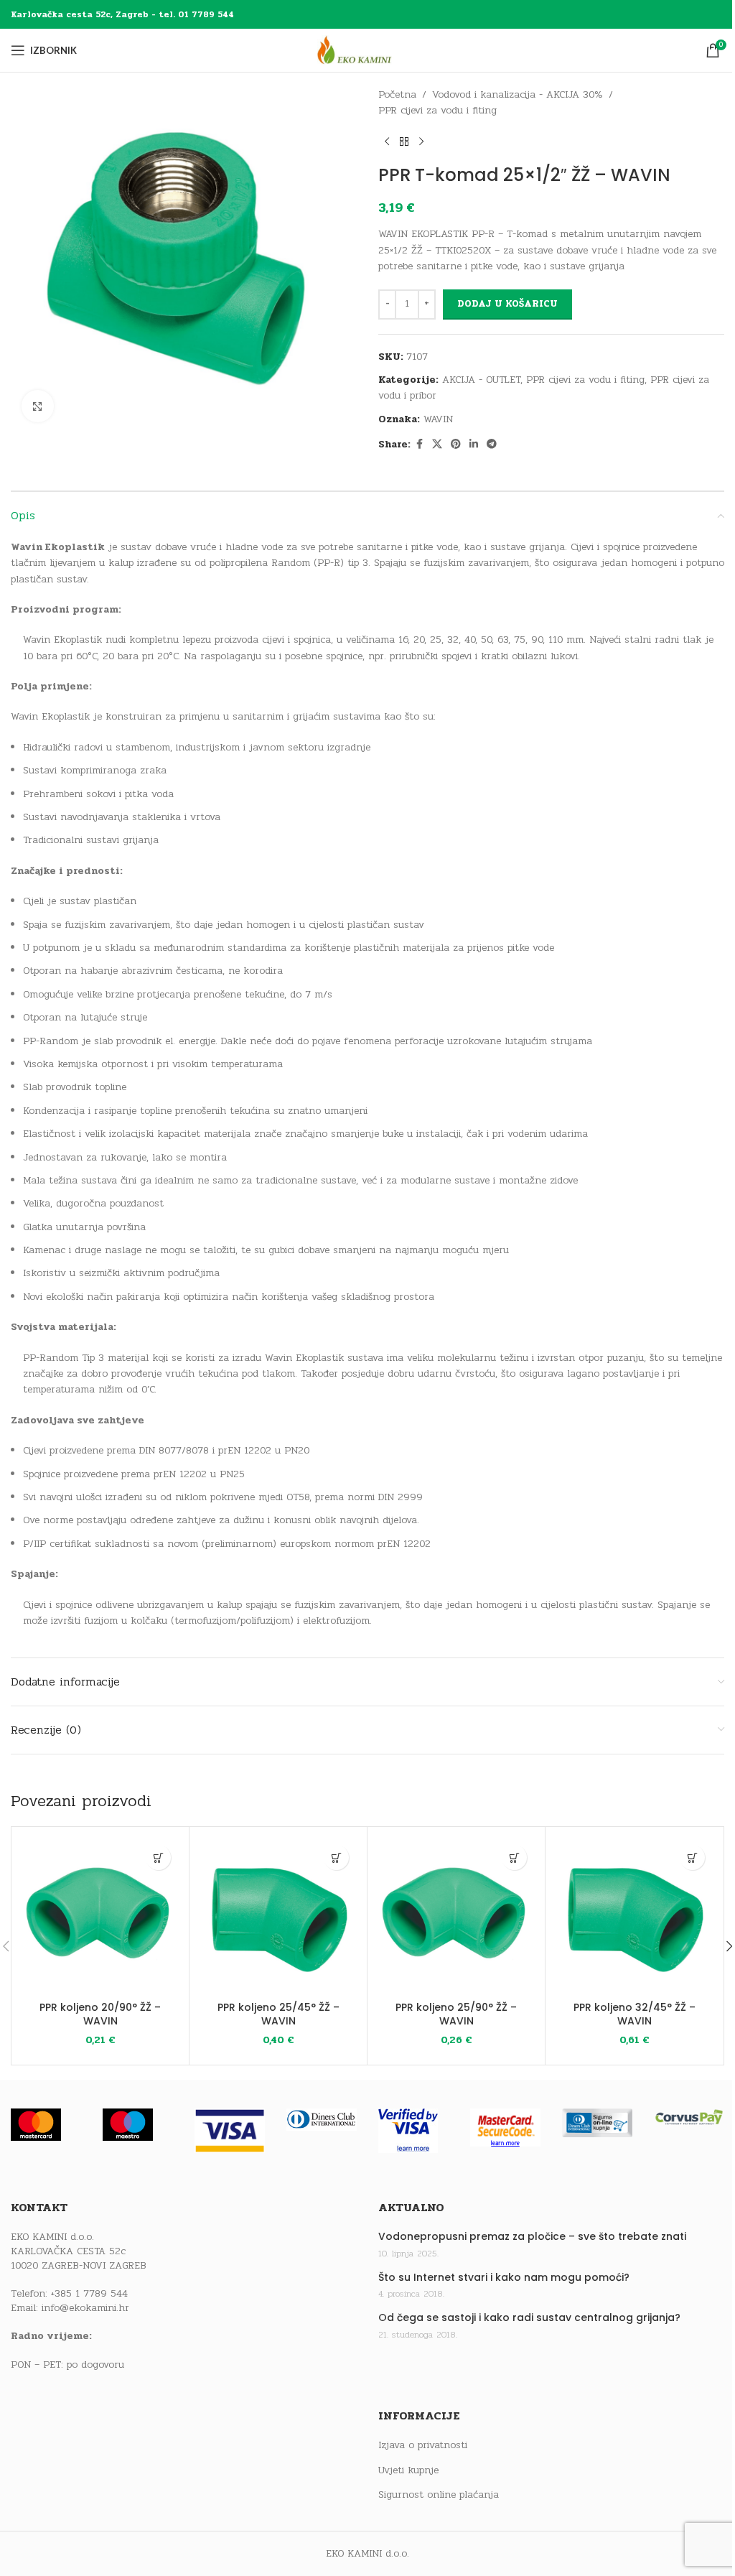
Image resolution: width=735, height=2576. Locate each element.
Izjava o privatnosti (423, 2445)
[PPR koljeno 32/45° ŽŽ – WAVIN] (634, 1916)
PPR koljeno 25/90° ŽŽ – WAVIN (456, 2014)
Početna (397, 94)
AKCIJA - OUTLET (481, 380)
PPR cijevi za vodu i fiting (437, 110)
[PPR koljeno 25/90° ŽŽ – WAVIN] (456, 1916)
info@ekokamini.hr (85, 2308)
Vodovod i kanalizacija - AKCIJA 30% (518, 94)
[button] (158, 1857)
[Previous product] (387, 142)
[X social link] (437, 445)
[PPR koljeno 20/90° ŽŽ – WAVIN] (100, 1916)
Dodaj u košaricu (507, 304)
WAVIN (438, 419)
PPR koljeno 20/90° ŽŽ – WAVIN (100, 2014)
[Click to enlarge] (38, 406)
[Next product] (421, 142)
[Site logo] (367, 50)
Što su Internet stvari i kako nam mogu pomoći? (504, 2278)
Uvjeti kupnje (408, 2470)
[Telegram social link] (492, 445)
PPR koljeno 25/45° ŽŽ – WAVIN (278, 2014)
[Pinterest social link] (456, 445)
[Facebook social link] (419, 445)
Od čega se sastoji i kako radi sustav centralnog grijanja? (529, 2318)
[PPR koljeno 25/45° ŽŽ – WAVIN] (278, 1916)
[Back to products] (404, 142)
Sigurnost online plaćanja (439, 2495)
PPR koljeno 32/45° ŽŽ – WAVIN (635, 2014)
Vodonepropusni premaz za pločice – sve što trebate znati (532, 2237)
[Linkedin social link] (474, 445)
